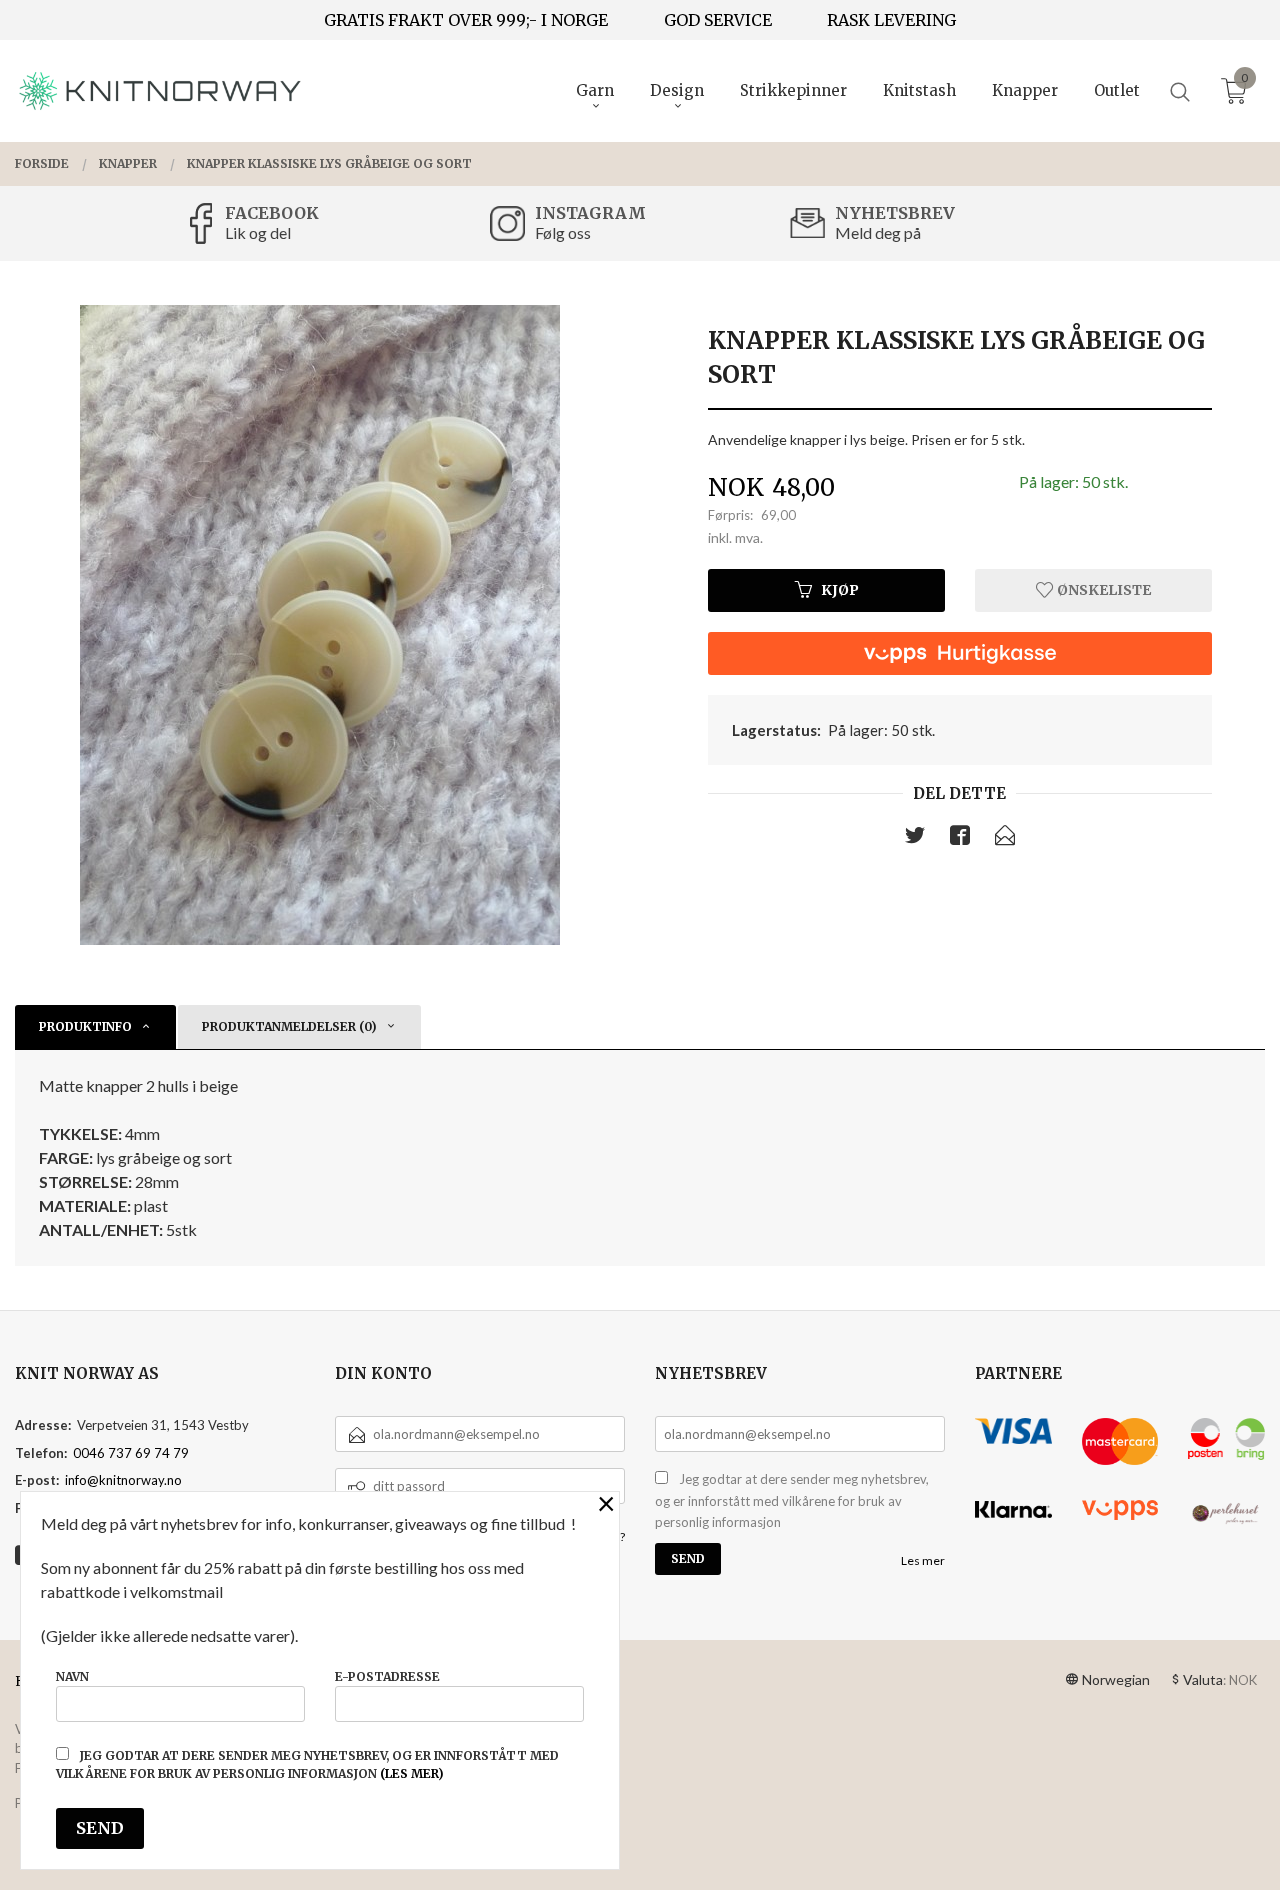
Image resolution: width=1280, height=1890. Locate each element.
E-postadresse (387, 1676)
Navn (72, 1676)
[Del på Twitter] (915, 839)
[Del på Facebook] (960, 839)
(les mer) (412, 1773)
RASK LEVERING (891, 20)
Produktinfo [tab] (85, 1026)
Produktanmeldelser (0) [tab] (289, 1026)
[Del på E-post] (1005, 839)
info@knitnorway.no (123, 1480)
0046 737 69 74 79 (131, 1453)
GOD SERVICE (718, 20)
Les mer (923, 1560)
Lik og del (258, 232)
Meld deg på (878, 232)
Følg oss (563, 232)
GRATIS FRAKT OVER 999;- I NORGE (466, 20)
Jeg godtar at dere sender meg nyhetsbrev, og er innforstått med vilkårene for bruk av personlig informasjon (792, 1500)
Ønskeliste (1102, 590)
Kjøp (840, 590)
